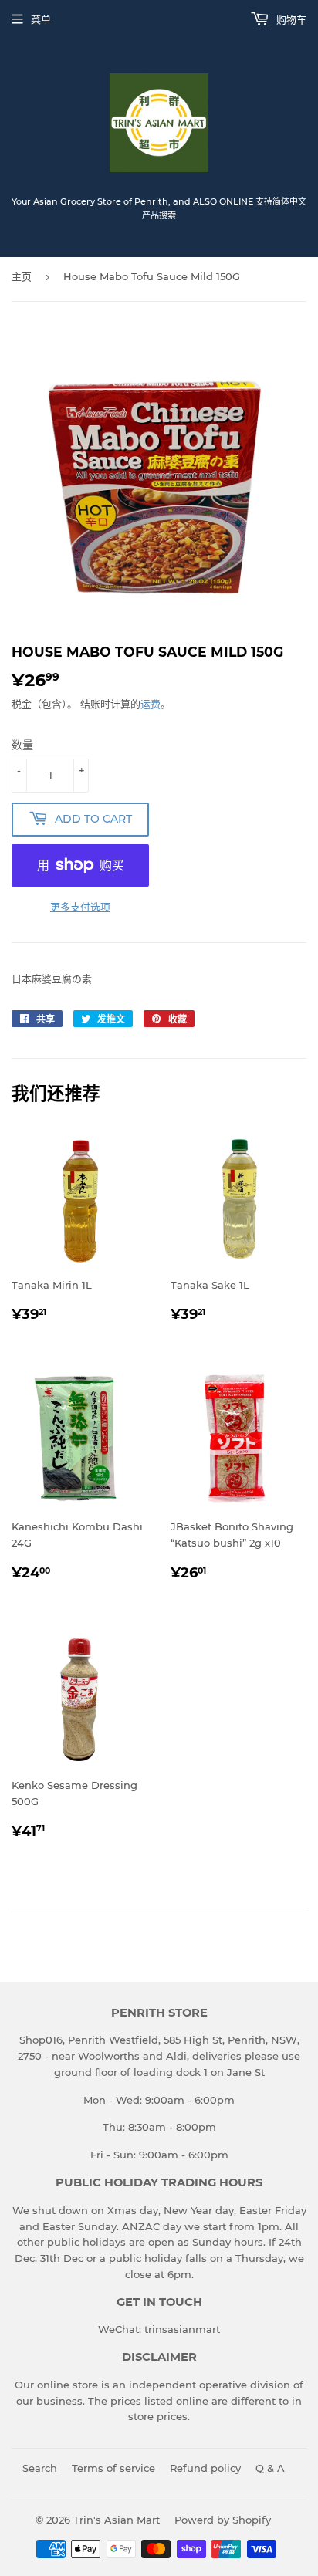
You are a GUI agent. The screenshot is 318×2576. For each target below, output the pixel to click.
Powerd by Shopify (223, 2520)
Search (40, 2468)
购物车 (290, 19)
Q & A (270, 2468)
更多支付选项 (80, 907)
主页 (22, 276)
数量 (22, 745)
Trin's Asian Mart (117, 2520)
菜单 (41, 19)
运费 (151, 704)
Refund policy (205, 2468)
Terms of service (113, 2468)
